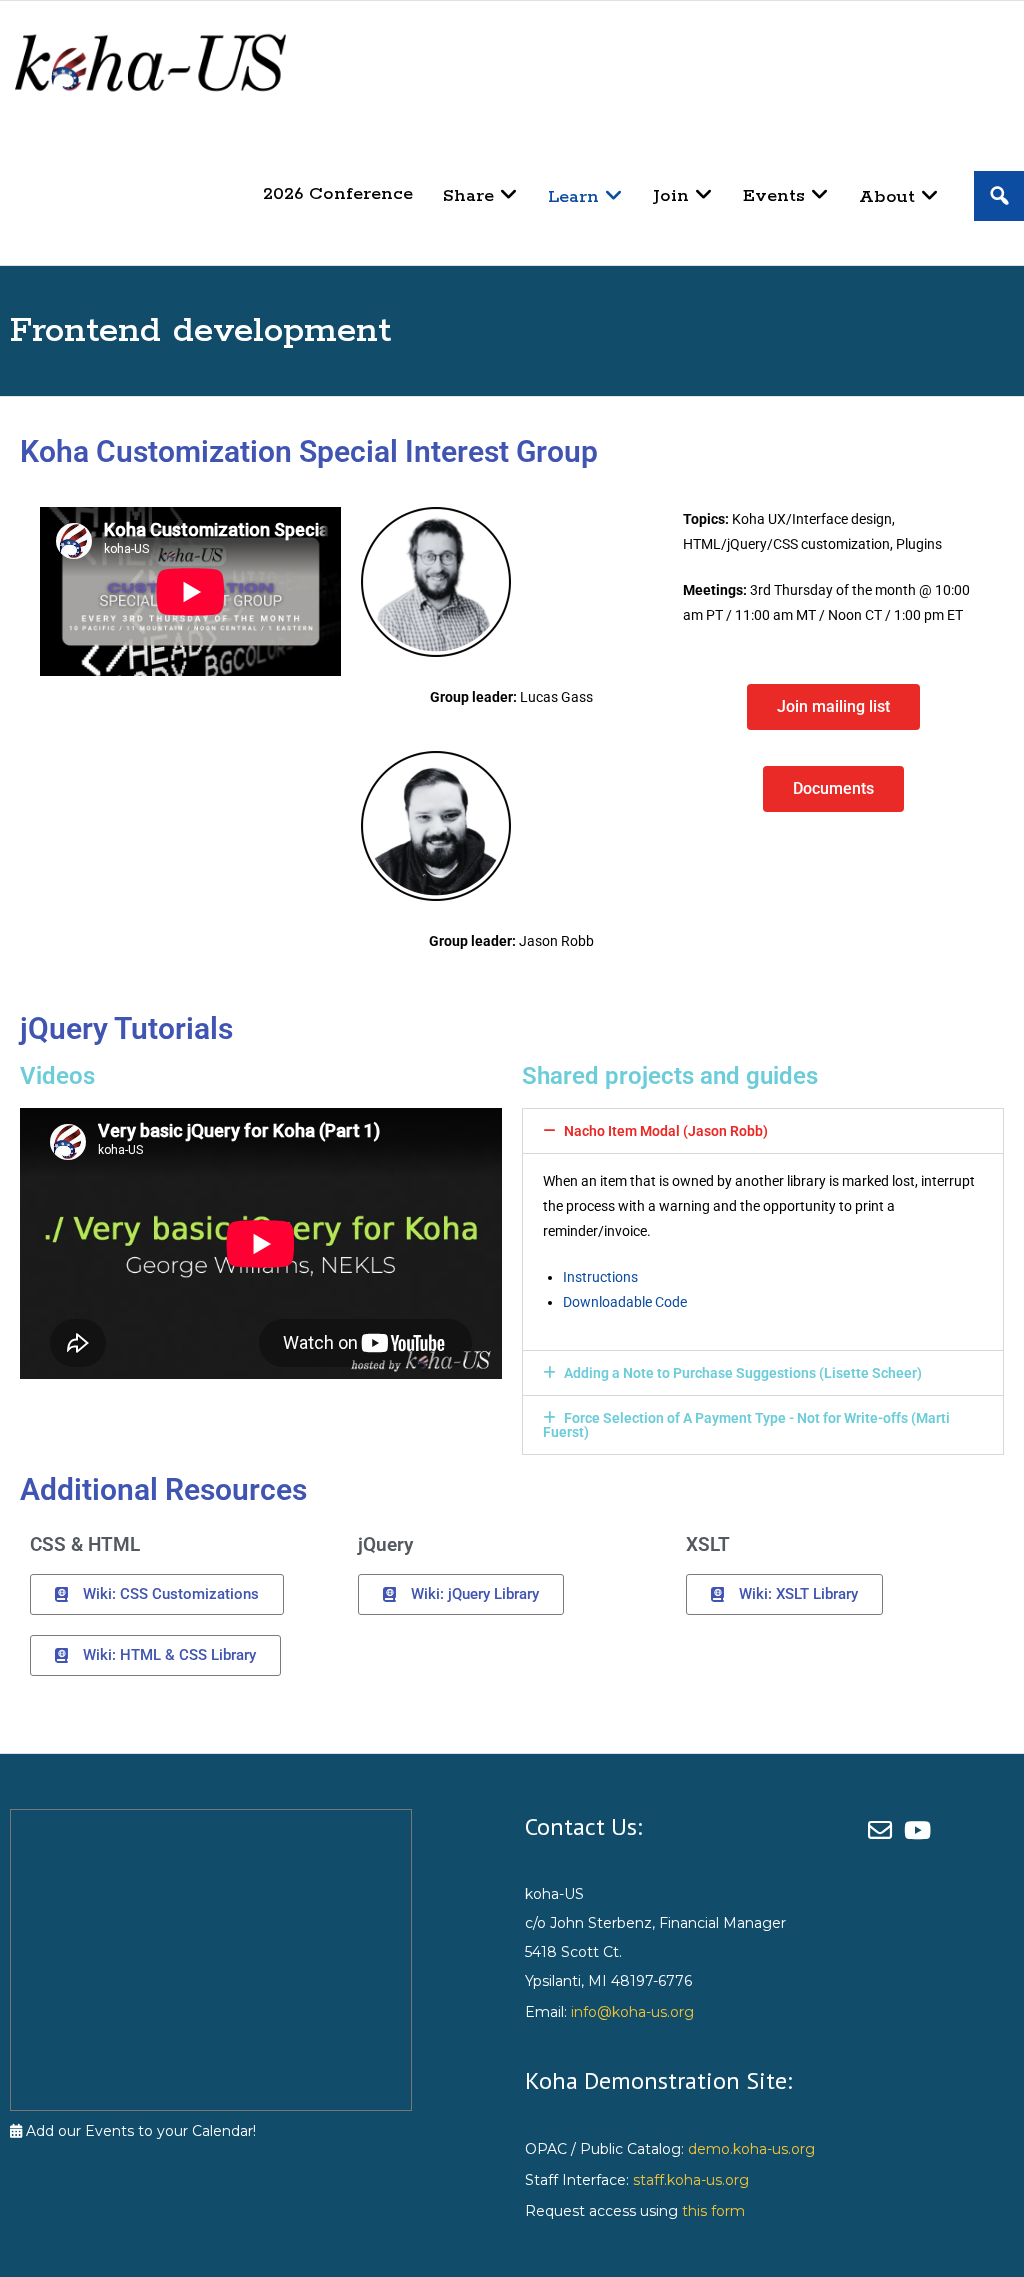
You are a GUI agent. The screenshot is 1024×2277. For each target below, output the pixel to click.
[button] (763, 1131)
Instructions (600, 1277)
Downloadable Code (625, 1302)
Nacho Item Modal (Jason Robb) (666, 1131)
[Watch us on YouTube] (920, 1830)
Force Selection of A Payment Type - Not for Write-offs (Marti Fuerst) (746, 1425)
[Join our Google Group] (886, 1830)
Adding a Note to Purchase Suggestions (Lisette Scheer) (743, 1373)
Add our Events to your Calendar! (139, 2131)
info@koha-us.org (632, 2012)
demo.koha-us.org (751, 2149)
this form (713, 2211)
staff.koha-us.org (691, 2180)
